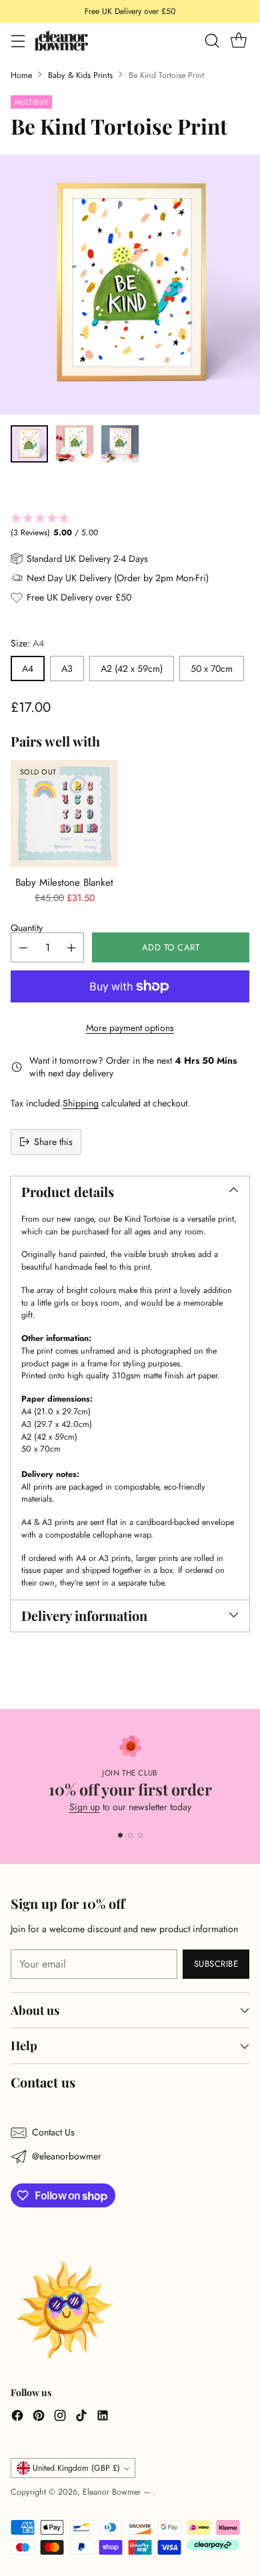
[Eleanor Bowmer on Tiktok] (81, 2417)
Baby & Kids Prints (80, 75)
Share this (53, 1142)
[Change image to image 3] (120, 444)
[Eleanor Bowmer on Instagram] (60, 2417)
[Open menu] (18, 41)
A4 (28, 668)
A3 (67, 668)
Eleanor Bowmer (113, 2492)
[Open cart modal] (238, 41)
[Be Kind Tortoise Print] (130, 285)
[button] (130, 526)
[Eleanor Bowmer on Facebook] (17, 2417)
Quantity (27, 928)
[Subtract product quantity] (23, 947)
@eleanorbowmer (67, 2156)
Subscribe (216, 1964)
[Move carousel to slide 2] (130, 1835)
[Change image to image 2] (75, 444)
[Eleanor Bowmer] (61, 40)
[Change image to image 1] (29, 444)
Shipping (81, 1103)
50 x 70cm (212, 668)
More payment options (130, 1028)
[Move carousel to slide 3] (140, 1835)
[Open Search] (212, 41)
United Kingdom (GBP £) (76, 2468)
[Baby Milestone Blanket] (64, 813)
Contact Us (53, 2132)
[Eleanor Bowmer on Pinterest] (39, 2417)
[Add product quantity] (71, 947)
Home (21, 75)
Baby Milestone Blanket (64, 882)
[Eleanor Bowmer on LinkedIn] (103, 2417)
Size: (27, 643)
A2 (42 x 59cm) (132, 668)
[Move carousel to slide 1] (120, 1835)
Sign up (85, 1807)
